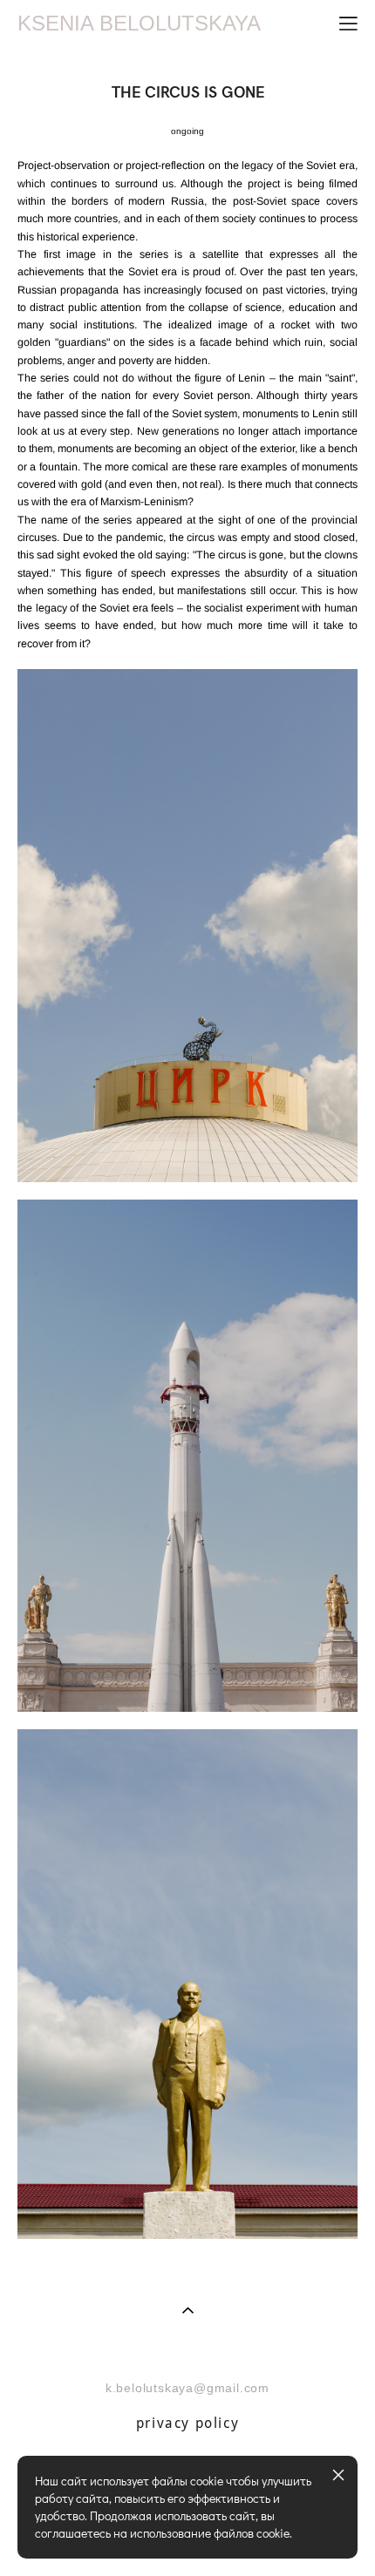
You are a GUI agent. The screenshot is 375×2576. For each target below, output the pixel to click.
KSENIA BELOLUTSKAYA (139, 24)
